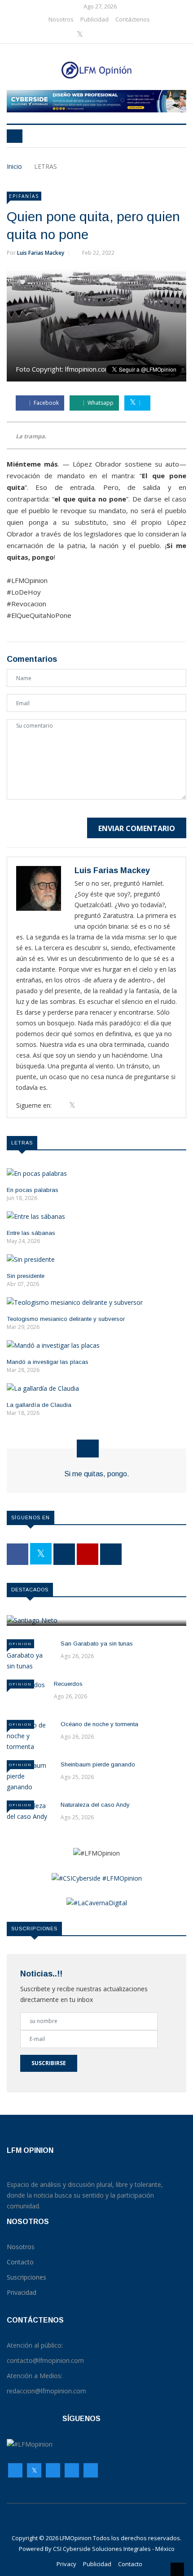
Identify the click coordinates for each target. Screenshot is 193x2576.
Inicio (14, 166)
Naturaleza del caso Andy (95, 1805)
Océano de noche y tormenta (99, 1724)
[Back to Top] (177, 2569)
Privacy (66, 2564)
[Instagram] (72, 2473)
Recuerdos (68, 1684)
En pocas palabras (33, 1190)
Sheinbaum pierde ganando (98, 1764)
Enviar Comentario (137, 828)
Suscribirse (49, 2063)
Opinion (20, 1644)
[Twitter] (81, 34)
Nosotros (61, 19)
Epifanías (24, 196)
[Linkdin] (121, 34)
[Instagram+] (95, 34)
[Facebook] (67, 34)
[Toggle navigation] (15, 136)
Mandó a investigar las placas (48, 1362)
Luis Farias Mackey (41, 253)
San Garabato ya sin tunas (97, 1644)
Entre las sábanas (31, 1233)
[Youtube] (108, 34)
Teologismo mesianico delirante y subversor (66, 1319)
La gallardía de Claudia (39, 1405)
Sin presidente (26, 1276)
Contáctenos (133, 19)
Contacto (130, 2564)
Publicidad (94, 19)
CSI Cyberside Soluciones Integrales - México (114, 2549)
